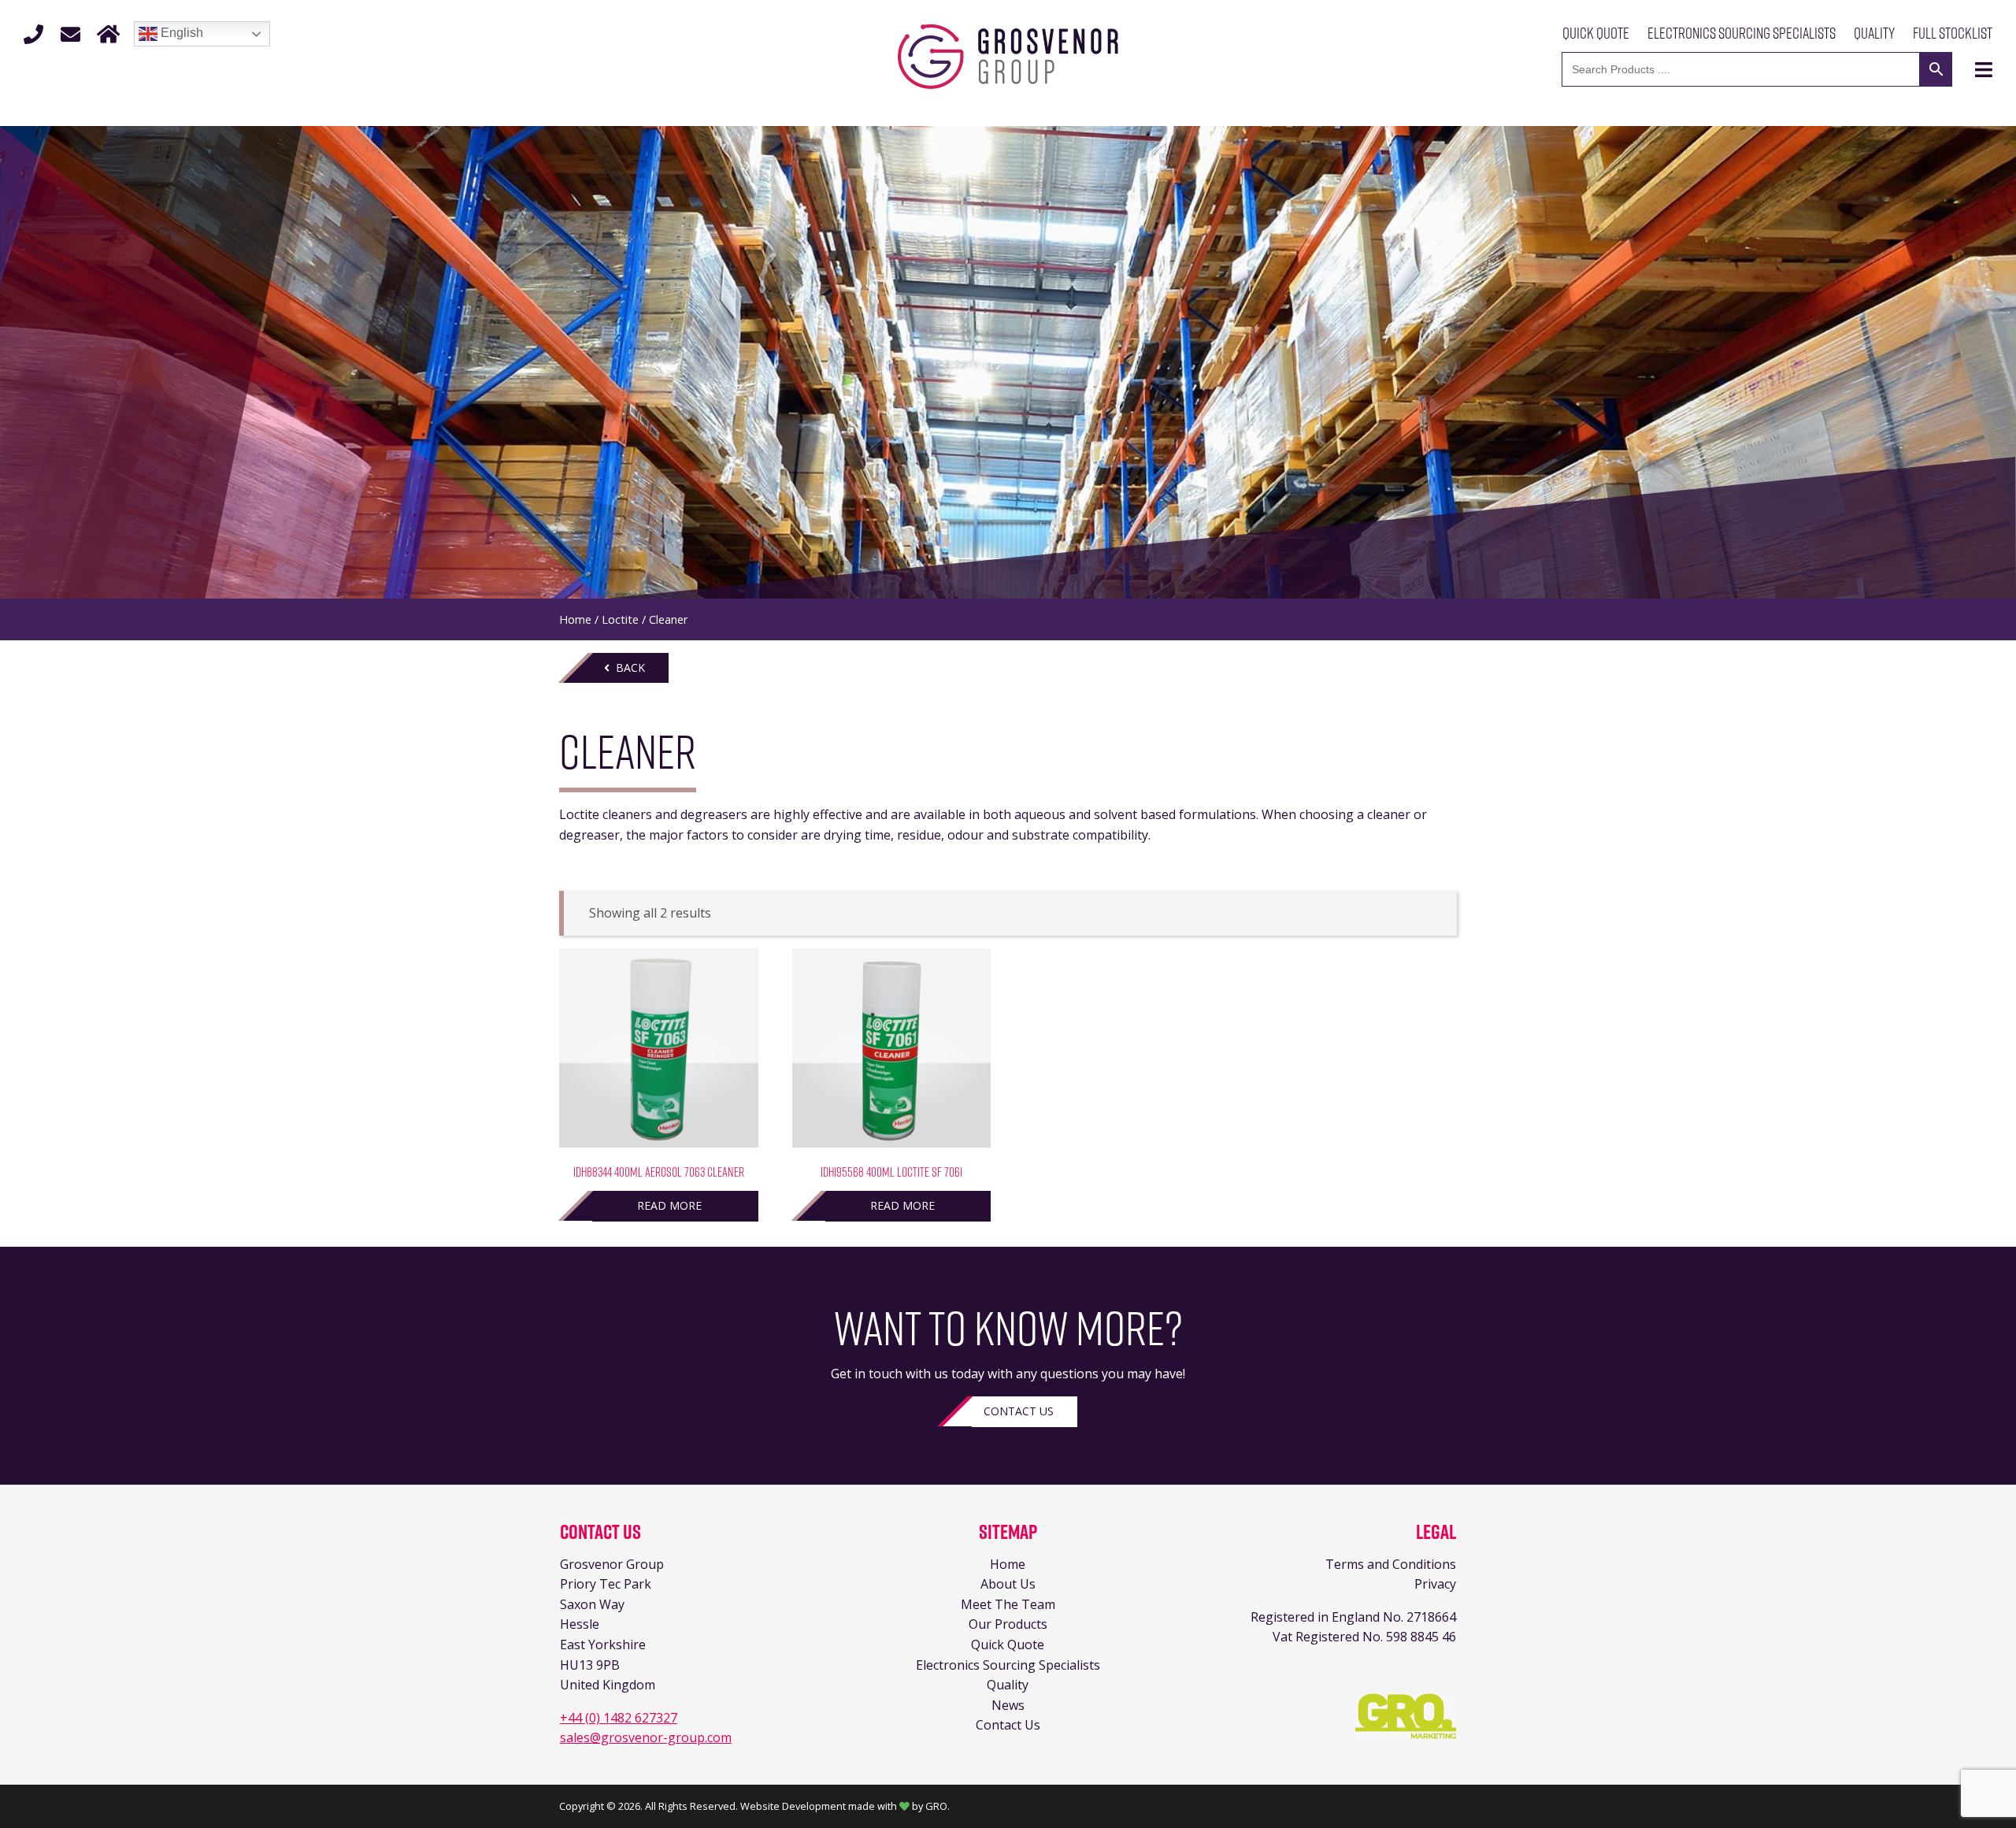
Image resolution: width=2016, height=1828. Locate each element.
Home (575, 619)
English (180, 33)
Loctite (620, 619)
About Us (1008, 1584)
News (1008, 1705)
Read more (669, 1205)
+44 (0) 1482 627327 (619, 1718)
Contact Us (1019, 1411)
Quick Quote (1596, 33)
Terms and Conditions (1391, 1564)
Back (627, 667)
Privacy (1435, 1584)
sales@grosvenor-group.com (646, 1737)
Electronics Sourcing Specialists (1742, 33)
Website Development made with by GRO (844, 1806)
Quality (1874, 33)
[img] (1984, 70)
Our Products (1008, 1624)
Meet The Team (1008, 1604)
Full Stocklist (1953, 33)
